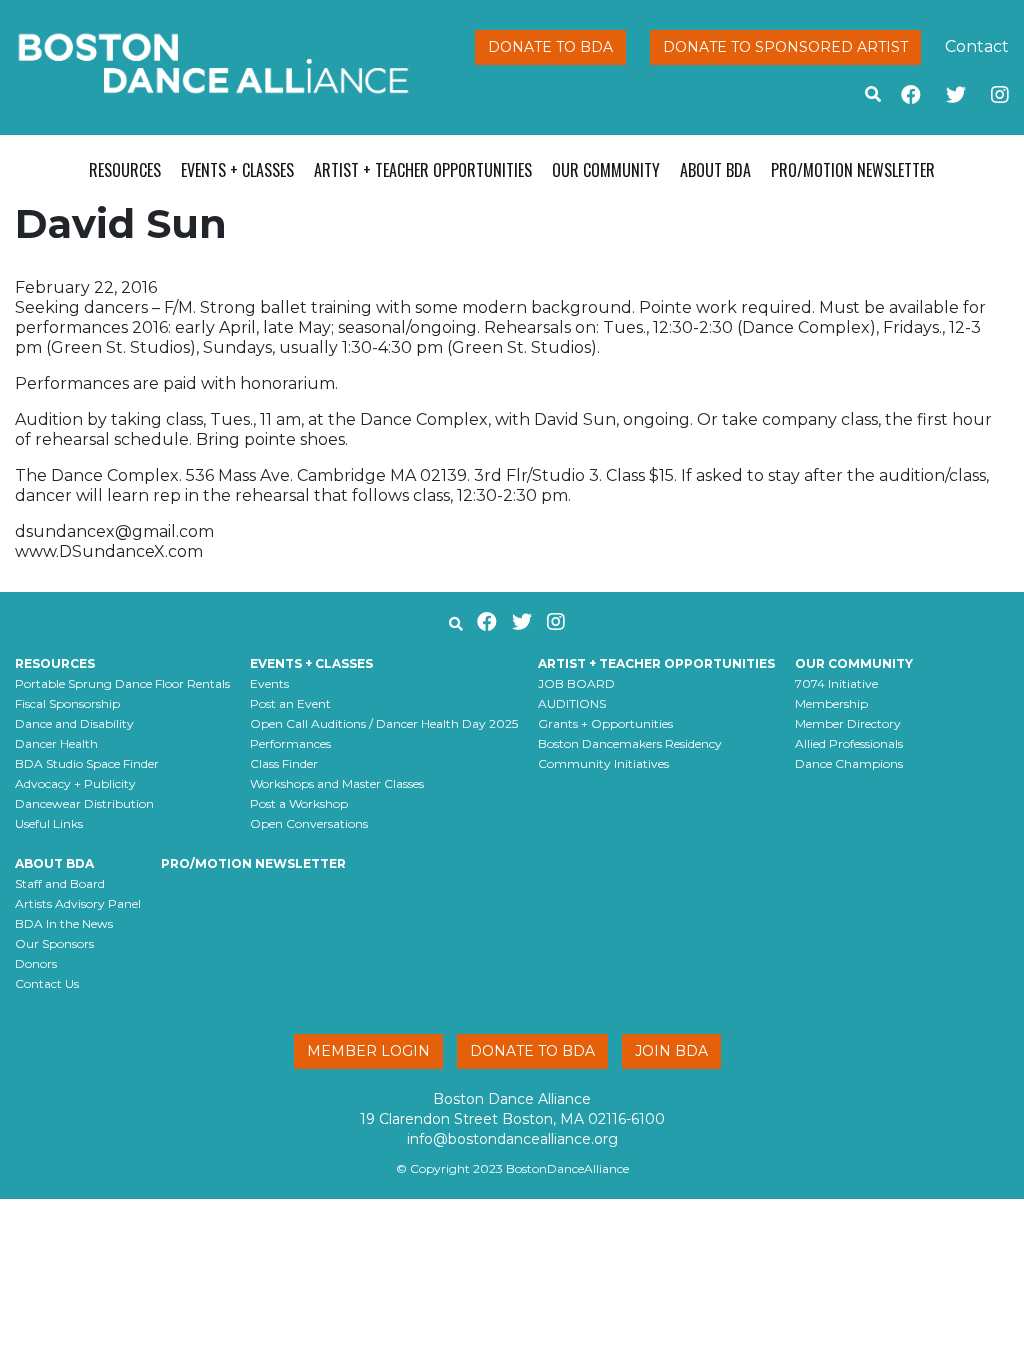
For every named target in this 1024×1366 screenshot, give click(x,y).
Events (269, 683)
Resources (125, 170)
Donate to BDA (550, 47)
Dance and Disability (74, 723)
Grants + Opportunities (605, 723)
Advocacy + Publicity (75, 783)
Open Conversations (309, 823)
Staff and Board (60, 883)
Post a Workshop (299, 803)
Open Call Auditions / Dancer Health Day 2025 (384, 723)
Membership (831, 703)
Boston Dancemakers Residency (630, 743)
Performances (290, 743)
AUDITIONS (572, 703)
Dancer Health (56, 743)
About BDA (715, 170)
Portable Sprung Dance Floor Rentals (122, 683)
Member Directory (848, 723)
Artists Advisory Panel (78, 903)
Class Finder (284, 763)
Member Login (368, 1051)
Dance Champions (849, 763)
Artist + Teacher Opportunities (423, 170)
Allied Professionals (849, 743)
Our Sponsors (54, 943)
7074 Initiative (836, 683)
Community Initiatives (603, 763)
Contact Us (47, 983)
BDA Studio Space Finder (87, 763)
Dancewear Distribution (84, 803)
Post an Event (290, 703)
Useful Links (49, 823)
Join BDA (671, 1051)
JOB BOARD (576, 683)
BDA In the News (64, 923)
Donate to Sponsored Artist (785, 47)
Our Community (606, 170)
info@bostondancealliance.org (512, 1139)
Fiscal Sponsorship (67, 703)
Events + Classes (237, 170)
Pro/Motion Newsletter (853, 170)
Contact (977, 46)
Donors (36, 963)
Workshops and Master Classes (337, 783)
